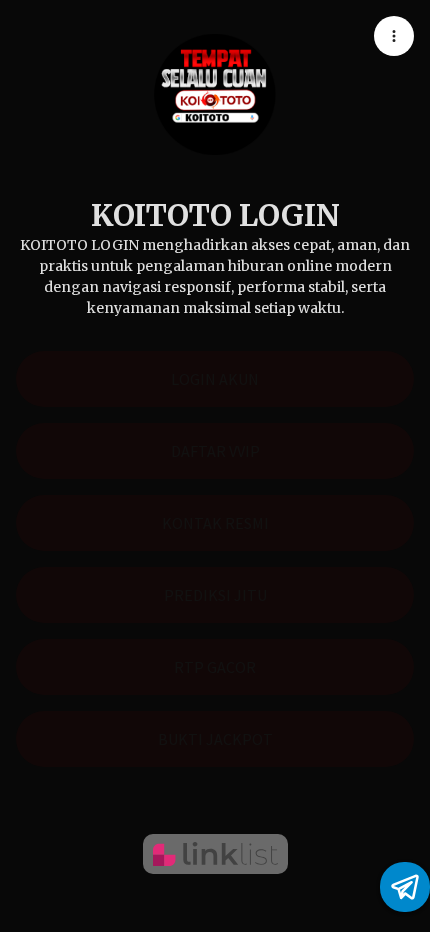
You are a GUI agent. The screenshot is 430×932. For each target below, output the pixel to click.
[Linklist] (215, 854)
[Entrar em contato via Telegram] (405, 887)
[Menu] (394, 36)
